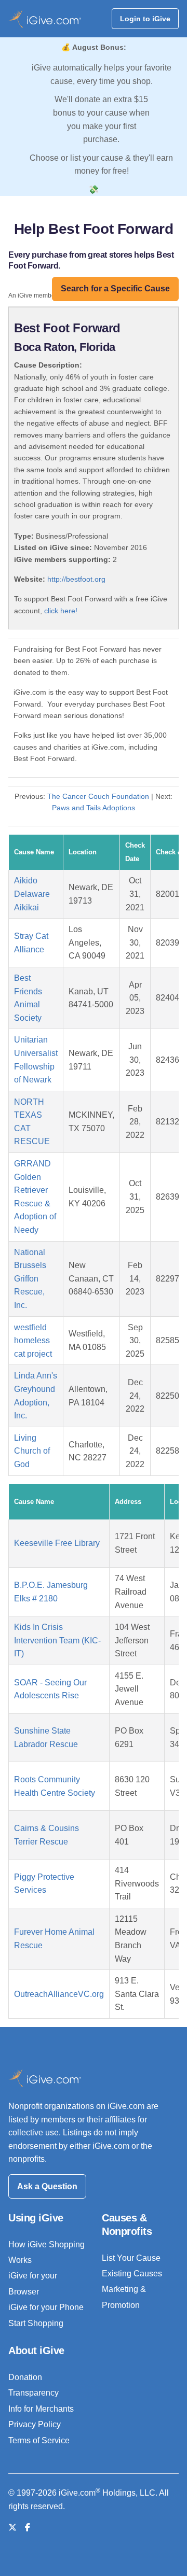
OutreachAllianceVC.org (59, 1994)
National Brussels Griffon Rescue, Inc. (30, 1279)
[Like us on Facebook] (28, 2528)
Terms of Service (39, 2440)
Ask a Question (47, 2186)
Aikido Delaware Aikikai (32, 894)
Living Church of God (32, 1451)
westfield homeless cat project (33, 1341)
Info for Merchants (41, 2409)
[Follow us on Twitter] (12, 2528)
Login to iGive (145, 19)
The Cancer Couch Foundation (98, 796)
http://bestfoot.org (76, 579)
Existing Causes (132, 2274)
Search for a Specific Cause (115, 288)
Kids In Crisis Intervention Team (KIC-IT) (57, 1640)
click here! (61, 611)
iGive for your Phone (46, 2307)
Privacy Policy (35, 2424)
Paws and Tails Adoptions (94, 808)
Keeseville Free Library (57, 1543)
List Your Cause (131, 2258)
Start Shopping (36, 2323)
